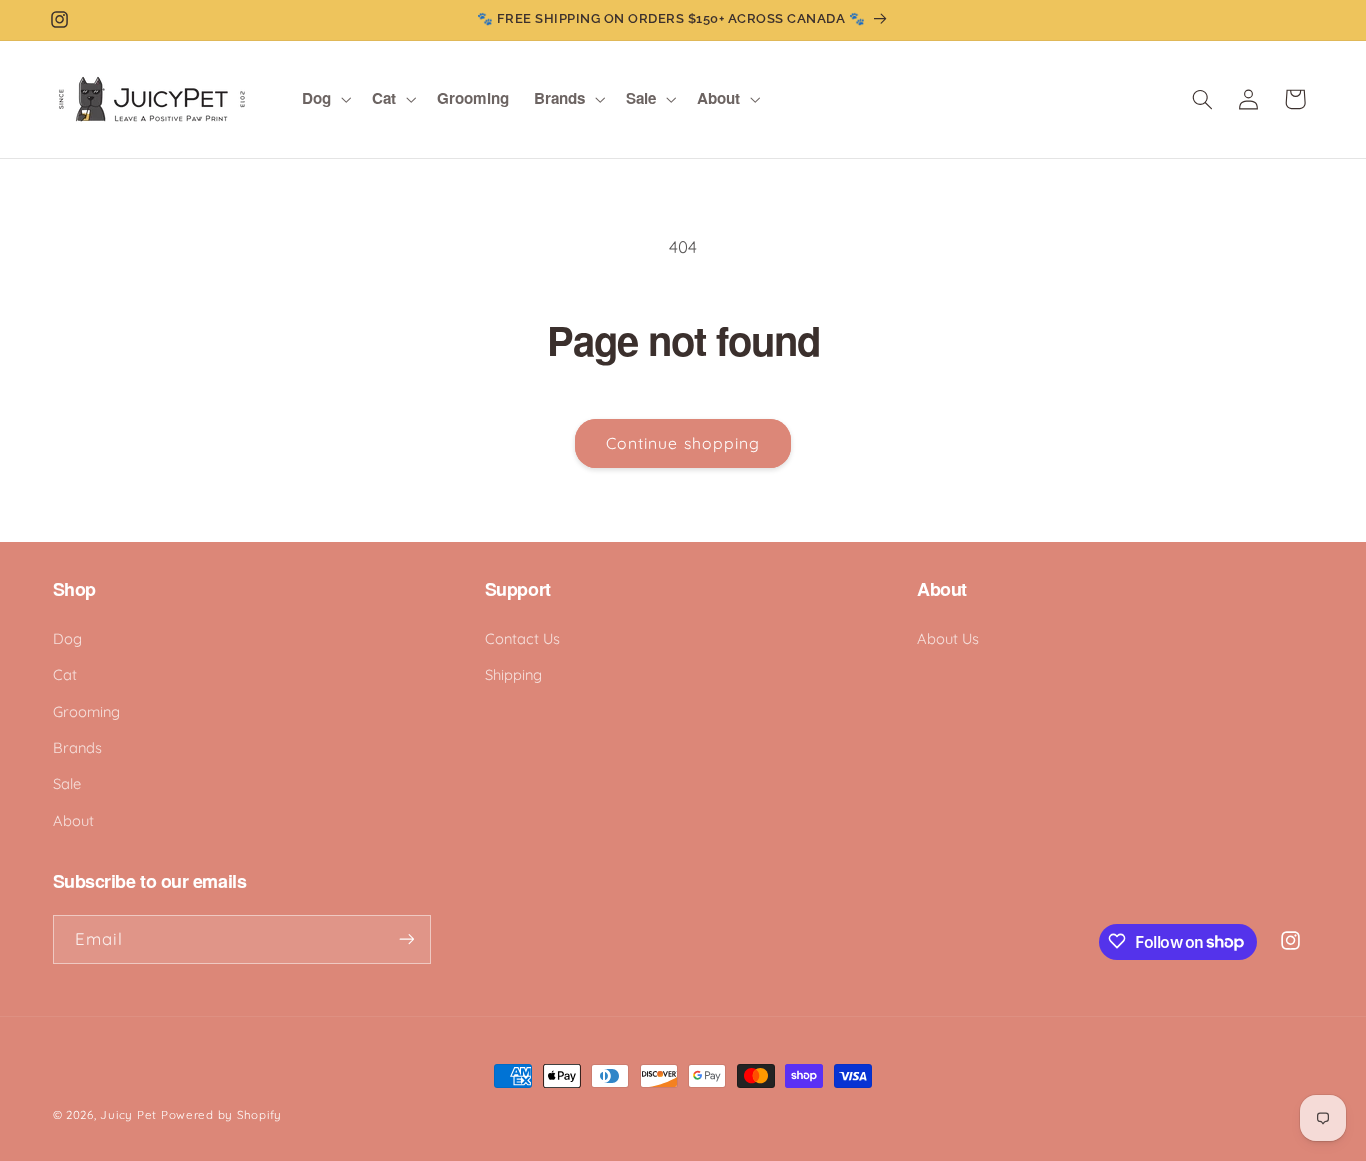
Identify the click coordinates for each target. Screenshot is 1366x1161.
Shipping (513, 674)
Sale (67, 783)
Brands (77, 746)
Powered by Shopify (221, 1114)
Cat (65, 674)
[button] (325, 99)
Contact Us (522, 637)
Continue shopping (683, 443)
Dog (67, 637)
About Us (948, 637)
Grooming (86, 710)
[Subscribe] (406, 938)
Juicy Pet (128, 1114)
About (73, 819)
